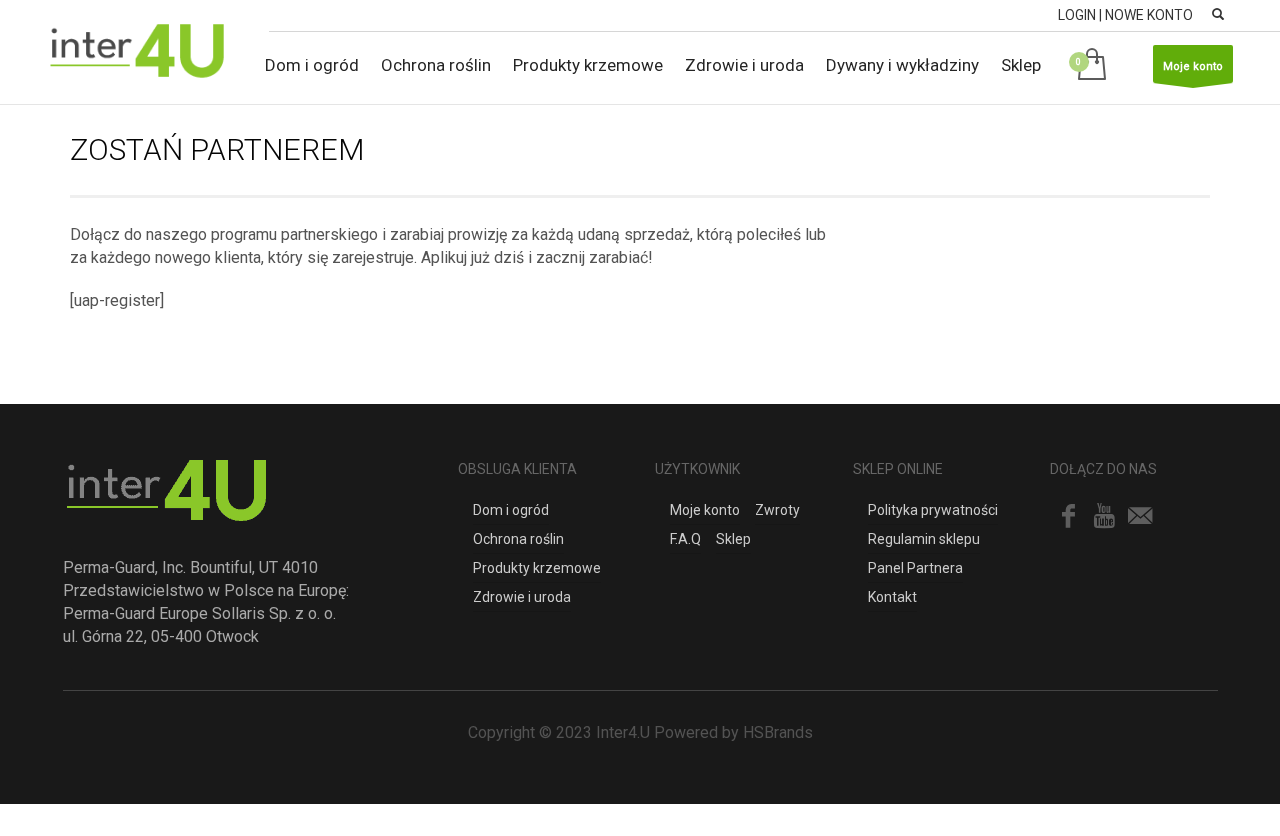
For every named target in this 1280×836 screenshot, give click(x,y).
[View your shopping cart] (1095, 65)
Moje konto (1193, 66)
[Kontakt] (1140, 516)
